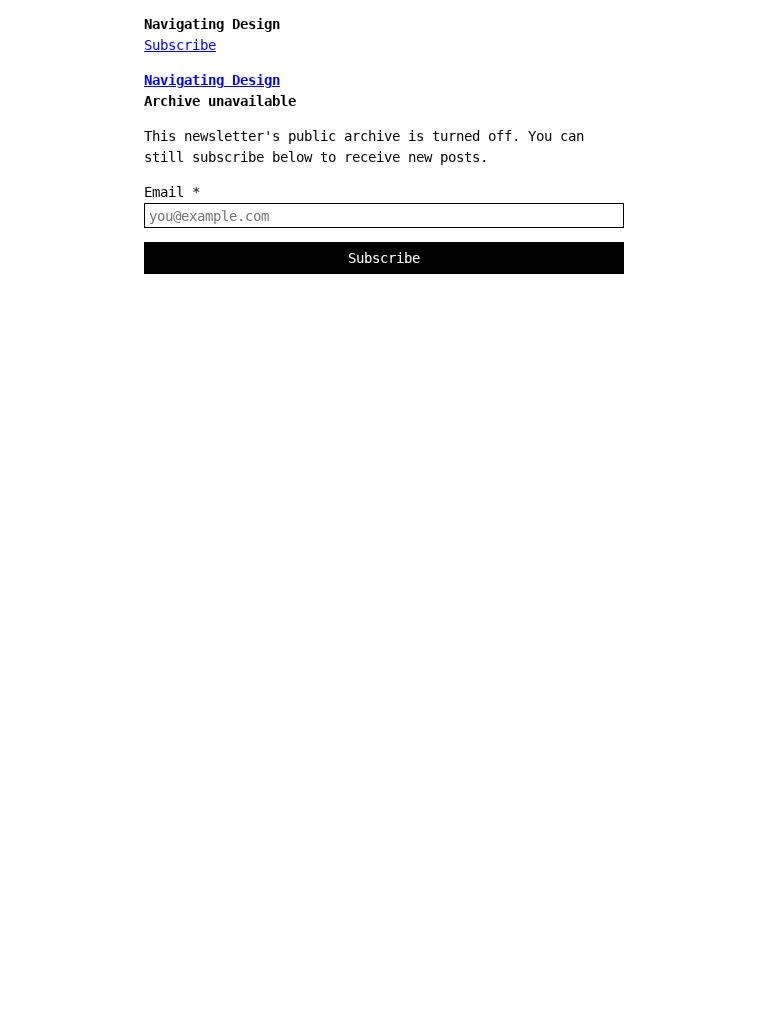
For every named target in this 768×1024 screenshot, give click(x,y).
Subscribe (180, 45)
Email (172, 192)
